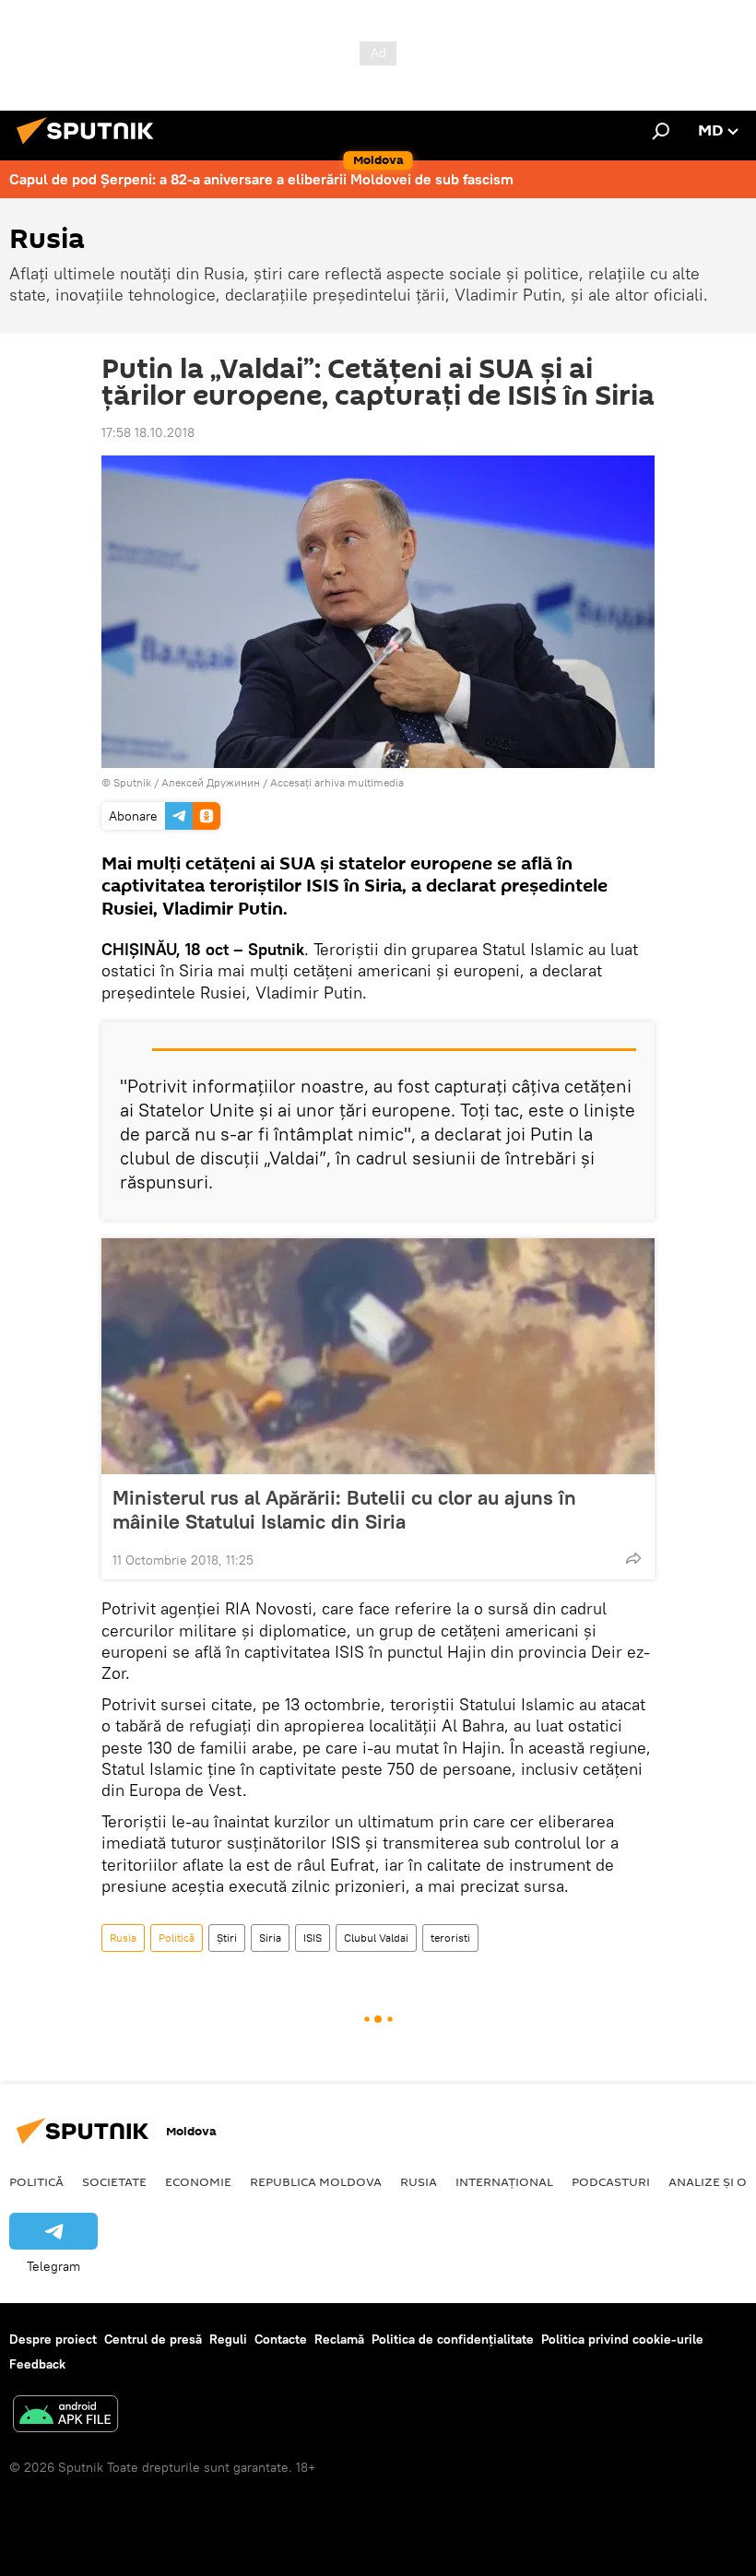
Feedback (37, 2364)
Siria (270, 1938)
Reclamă (339, 2339)
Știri (227, 1938)
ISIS (313, 1938)
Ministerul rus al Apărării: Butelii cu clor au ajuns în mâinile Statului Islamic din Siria (344, 1509)
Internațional (504, 2181)
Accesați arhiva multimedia (337, 782)
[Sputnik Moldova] (90, 147)
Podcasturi (611, 2181)
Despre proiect (53, 2339)
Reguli (228, 2339)
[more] (633, 1558)
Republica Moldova (316, 2181)
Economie (198, 2181)
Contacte (281, 2339)
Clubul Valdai (376, 1938)
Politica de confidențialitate (453, 2339)
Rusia (123, 1938)
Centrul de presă (153, 2339)
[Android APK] (65, 2416)
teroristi (450, 1938)
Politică (177, 1938)
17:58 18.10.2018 (148, 432)
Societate (114, 2181)
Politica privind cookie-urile (622, 2339)
